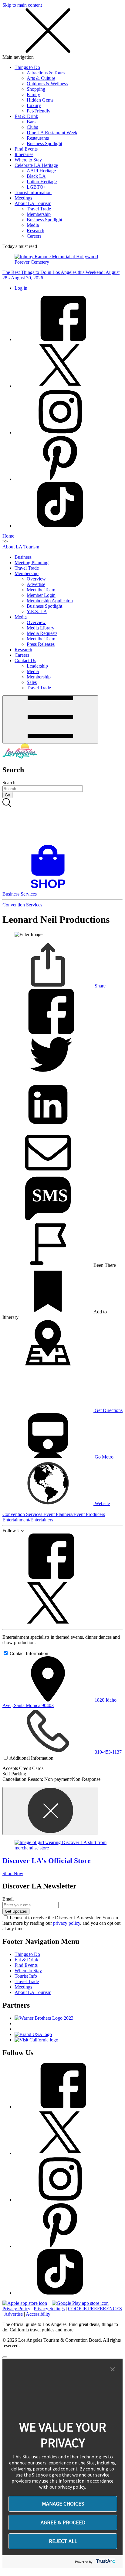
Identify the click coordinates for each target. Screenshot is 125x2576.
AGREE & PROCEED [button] (63, 2522)
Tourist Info (26, 1976)
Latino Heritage (42, 182)
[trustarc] (105, 2562)
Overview (36, 579)
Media (33, 225)
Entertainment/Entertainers (28, 1520)
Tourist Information (33, 192)
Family (33, 94)
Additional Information (31, 1758)
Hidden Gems (40, 100)
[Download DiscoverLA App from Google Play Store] (80, 2303)
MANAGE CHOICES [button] (63, 2504)
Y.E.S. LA (37, 611)
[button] (113, 2369)
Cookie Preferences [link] (95, 2309)
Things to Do (27, 67)
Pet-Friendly (39, 111)
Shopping (36, 89)
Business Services (20, 894)
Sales (32, 682)
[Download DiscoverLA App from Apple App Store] (25, 2303)
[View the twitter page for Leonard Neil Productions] (48, 1624)
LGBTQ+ (36, 187)
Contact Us (25, 660)
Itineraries (24, 154)
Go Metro (103, 1457)
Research (35, 231)
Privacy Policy (16, 2309)
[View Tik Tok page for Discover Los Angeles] (60, 526)
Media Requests (42, 633)
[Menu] (50, 719)
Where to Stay (28, 160)
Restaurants (38, 138)
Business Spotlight (44, 143)
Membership (39, 214)
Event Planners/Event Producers (74, 1514)
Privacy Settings (49, 2309)
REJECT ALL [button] (63, 2541)
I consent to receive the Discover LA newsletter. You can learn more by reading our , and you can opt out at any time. (61, 1923)
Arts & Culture (41, 78)
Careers (34, 236)
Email (8, 1899)
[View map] (48, 1364)
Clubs (32, 127)
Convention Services (22, 905)
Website (102, 1503)
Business (23, 557)
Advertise (36, 584)
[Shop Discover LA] (50, 888)
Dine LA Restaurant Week (52, 133)
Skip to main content (22, 5)
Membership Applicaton (50, 601)
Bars (31, 122)
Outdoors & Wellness (47, 84)
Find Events (26, 149)
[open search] (62, 821)
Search (9, 783)
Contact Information (29, 1653)
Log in (21, 288)
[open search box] (62, 821)
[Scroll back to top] (5, 2357)
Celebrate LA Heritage (36, 165)
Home (8, 536)
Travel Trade (39, 209)
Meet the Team (41, 590)
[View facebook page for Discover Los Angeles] (60, 339)
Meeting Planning (32, 563)
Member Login (41, 595)
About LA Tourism (33, 203)
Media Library (41, 628)
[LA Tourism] (20, 757)
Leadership (37, 666)
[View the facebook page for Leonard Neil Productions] (48, 1577)
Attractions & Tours (46, 73)
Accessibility (38, 2314)
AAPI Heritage (41, 171)
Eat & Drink (26, 116)
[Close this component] (50, 1811)
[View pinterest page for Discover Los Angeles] (60, 479)
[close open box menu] (48, 52)
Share (100, 986)
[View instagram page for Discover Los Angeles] (60, 433)
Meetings (23, 198)
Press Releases (41, 644)
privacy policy (67, 1923)
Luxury (34, 105)
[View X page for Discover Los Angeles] (60, 386)
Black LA (36, 176)
